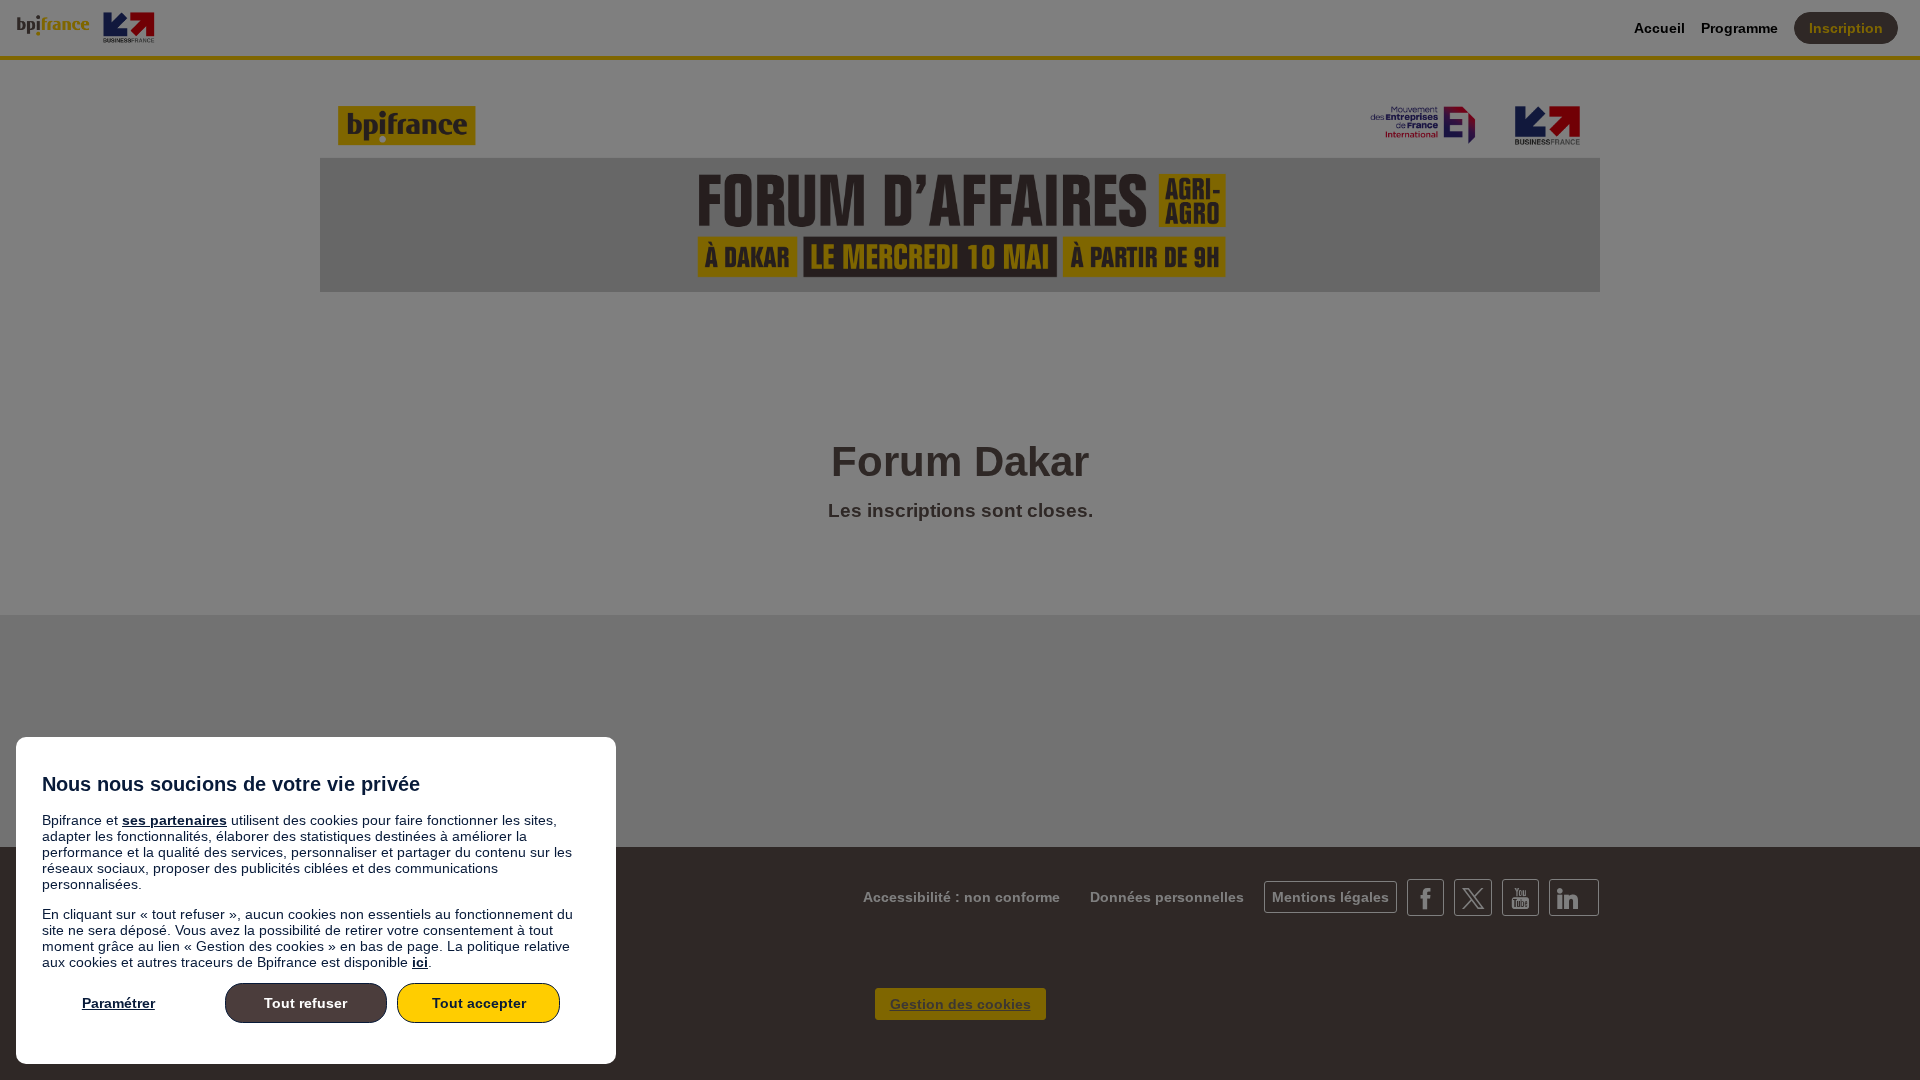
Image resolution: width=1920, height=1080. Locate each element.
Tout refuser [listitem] (305, 1003)
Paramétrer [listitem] (118, 1003)
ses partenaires (174, 820)
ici (420, 962)
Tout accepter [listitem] (479, 1003)
